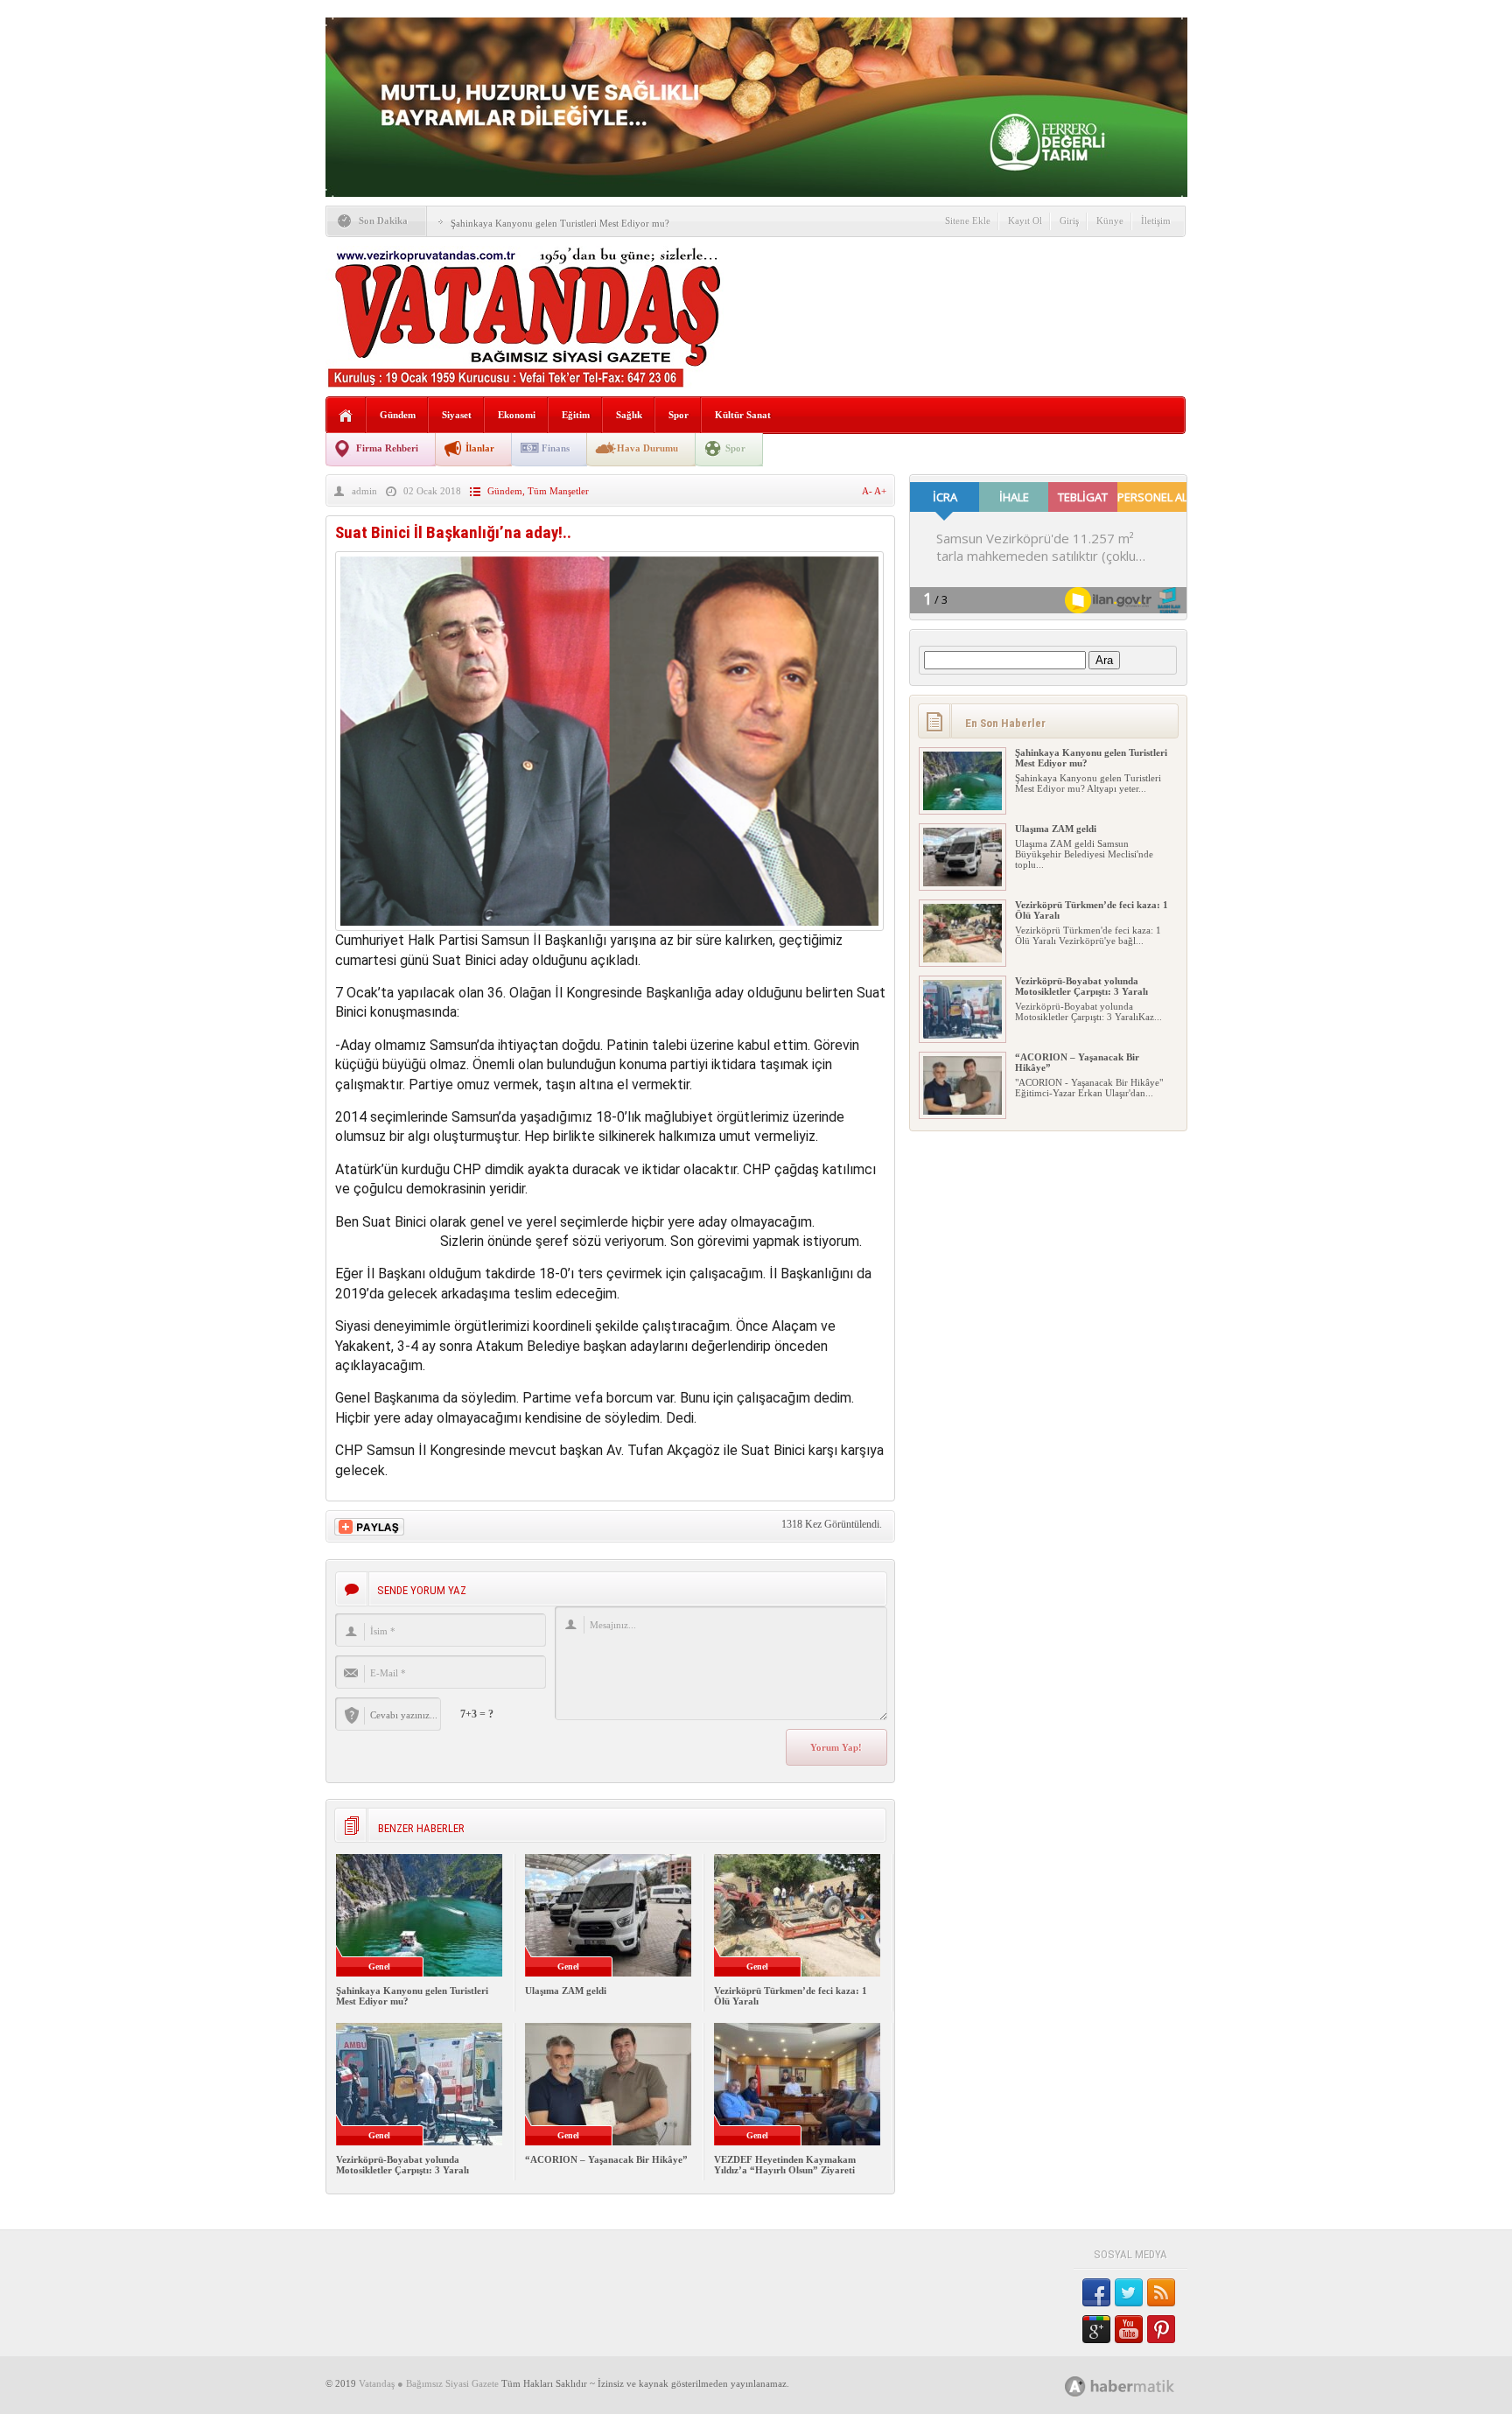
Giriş (1069, 220)
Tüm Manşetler (558, 491)
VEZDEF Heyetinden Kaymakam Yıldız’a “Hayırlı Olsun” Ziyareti (785, 2165)
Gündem (398, 415)
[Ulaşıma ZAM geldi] (962, 883)
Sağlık (629, 415)
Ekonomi (517, 415)
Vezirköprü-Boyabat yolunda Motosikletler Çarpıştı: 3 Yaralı (402, 2165)
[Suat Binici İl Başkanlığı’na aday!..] (609, 926)
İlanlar (480, 448)
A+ (880, 491)
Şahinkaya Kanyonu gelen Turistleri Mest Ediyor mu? (560, 223)
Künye (1110, 220)
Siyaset (457, 415)
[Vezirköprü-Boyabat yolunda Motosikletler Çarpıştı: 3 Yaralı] (962, 1035)
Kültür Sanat (743, 415)
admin (364, 491)
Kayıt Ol (1025, 220)
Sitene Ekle (968, 220)
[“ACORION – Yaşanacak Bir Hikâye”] (962, 1111)
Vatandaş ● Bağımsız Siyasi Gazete (429, 2383)
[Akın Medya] (1075, 2386)
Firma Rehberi (387, 448)
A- (868, 491)
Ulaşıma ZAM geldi (566, 1991)
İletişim (1156, 220)
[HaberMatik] (1139, 2386)
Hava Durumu (647, 448)
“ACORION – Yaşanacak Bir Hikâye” (606, 2159)
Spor (679, 415)
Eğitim (576, 415)
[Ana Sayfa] (346, 416)
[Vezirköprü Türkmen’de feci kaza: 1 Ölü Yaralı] (962, 959)
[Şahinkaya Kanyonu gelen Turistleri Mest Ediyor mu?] (962, 807)
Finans (556, 448)
